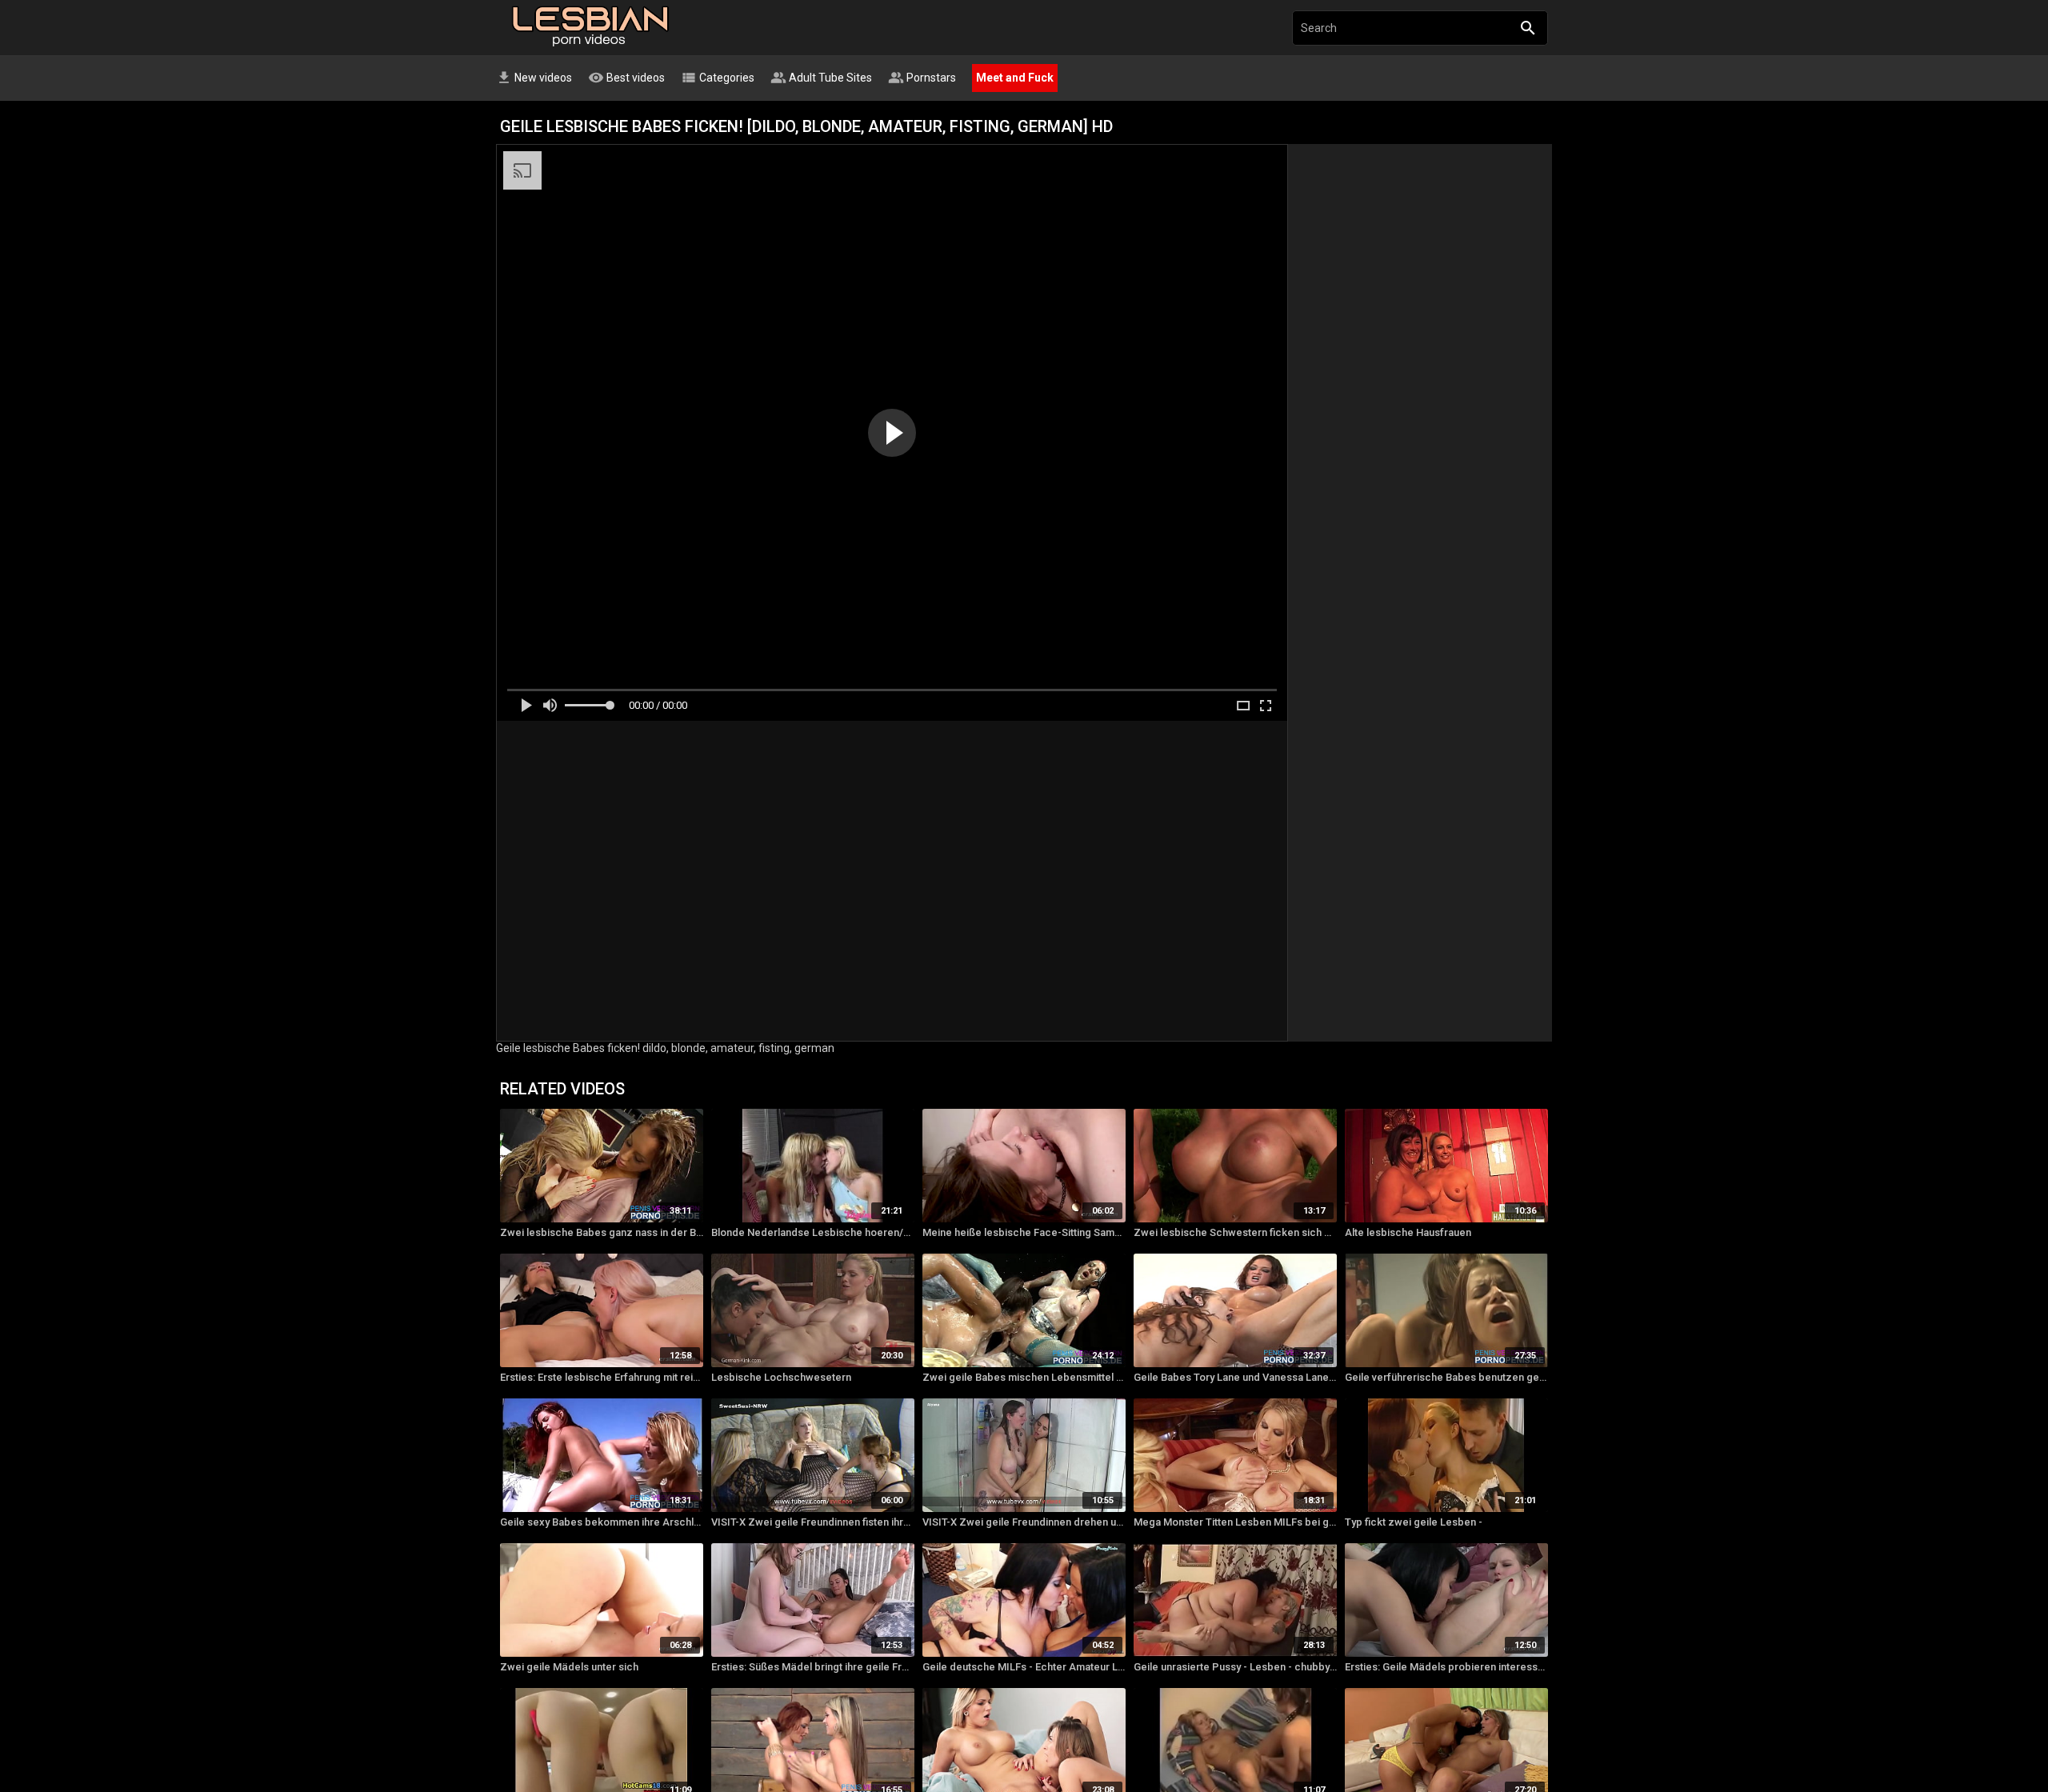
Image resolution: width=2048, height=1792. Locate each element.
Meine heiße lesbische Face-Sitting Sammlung (1024, 1232)
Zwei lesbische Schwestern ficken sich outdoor (1235, 1232)
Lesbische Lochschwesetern (781, 1377)
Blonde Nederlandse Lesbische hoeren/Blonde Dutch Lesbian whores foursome (813, 1232)
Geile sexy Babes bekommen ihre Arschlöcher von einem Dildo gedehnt (602, 1522)
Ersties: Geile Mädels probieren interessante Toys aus (1446, 1667)
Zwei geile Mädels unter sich (569, 1667)
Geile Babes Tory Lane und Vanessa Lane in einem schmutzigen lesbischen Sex (1235, 1377)
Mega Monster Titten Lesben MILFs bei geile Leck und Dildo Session (1235, 1522)
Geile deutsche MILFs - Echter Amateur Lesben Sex (1024, 1667)
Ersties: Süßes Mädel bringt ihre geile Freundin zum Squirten (813, 1667)
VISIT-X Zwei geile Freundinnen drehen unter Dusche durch (1024, 1522)
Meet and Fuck (1015, 78)
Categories (718, 78)
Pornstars (922, 78)
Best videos (626, 78)
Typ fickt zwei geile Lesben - (1414, 1522)
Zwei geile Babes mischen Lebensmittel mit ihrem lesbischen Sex (1024, 1377)
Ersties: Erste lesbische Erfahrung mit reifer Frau (602, 1377)
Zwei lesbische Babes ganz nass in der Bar (602, 1232)
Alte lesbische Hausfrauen (1408, 1232)
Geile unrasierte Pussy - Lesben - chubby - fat (1235, 1667)
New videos (534, 78)
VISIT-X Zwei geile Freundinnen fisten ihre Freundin (813, 1522)
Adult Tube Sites (821, 78)
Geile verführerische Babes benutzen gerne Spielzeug (1446, 1377)
